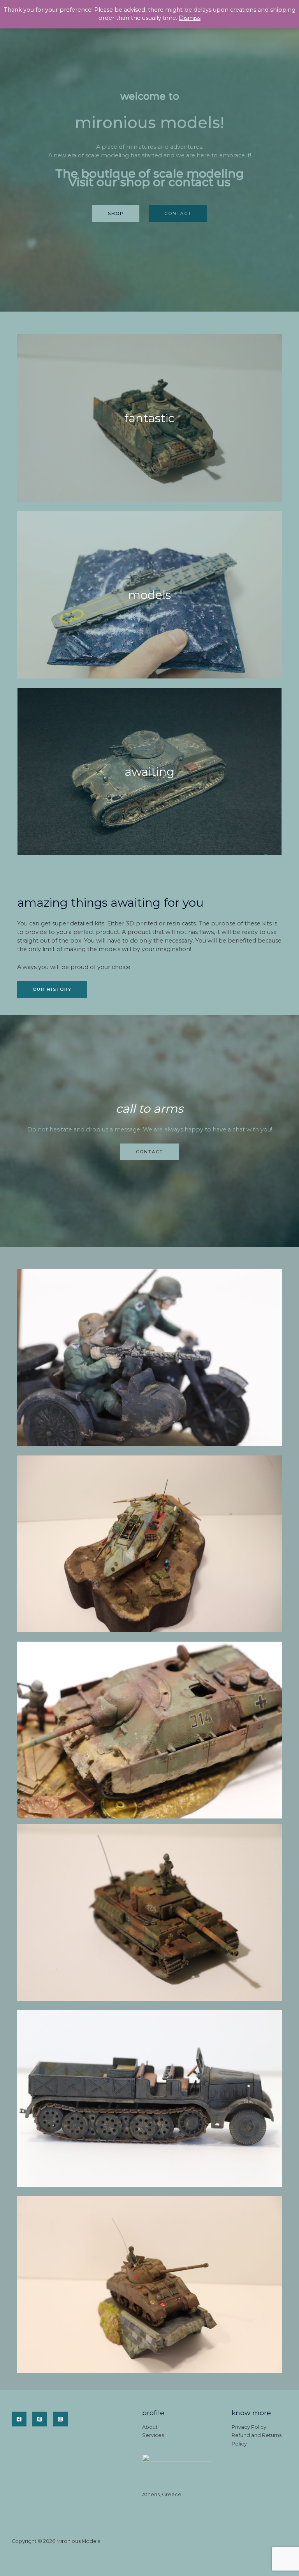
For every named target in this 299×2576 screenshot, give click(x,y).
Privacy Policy (249, 2427)
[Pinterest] (40, 2419)
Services (153, 2435)
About (150, 2427)
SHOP (116, 213)
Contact (178, 213)
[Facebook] (19, 2419)
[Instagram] (60, 2419)
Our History (52, 989)
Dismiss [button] (190, 18)
